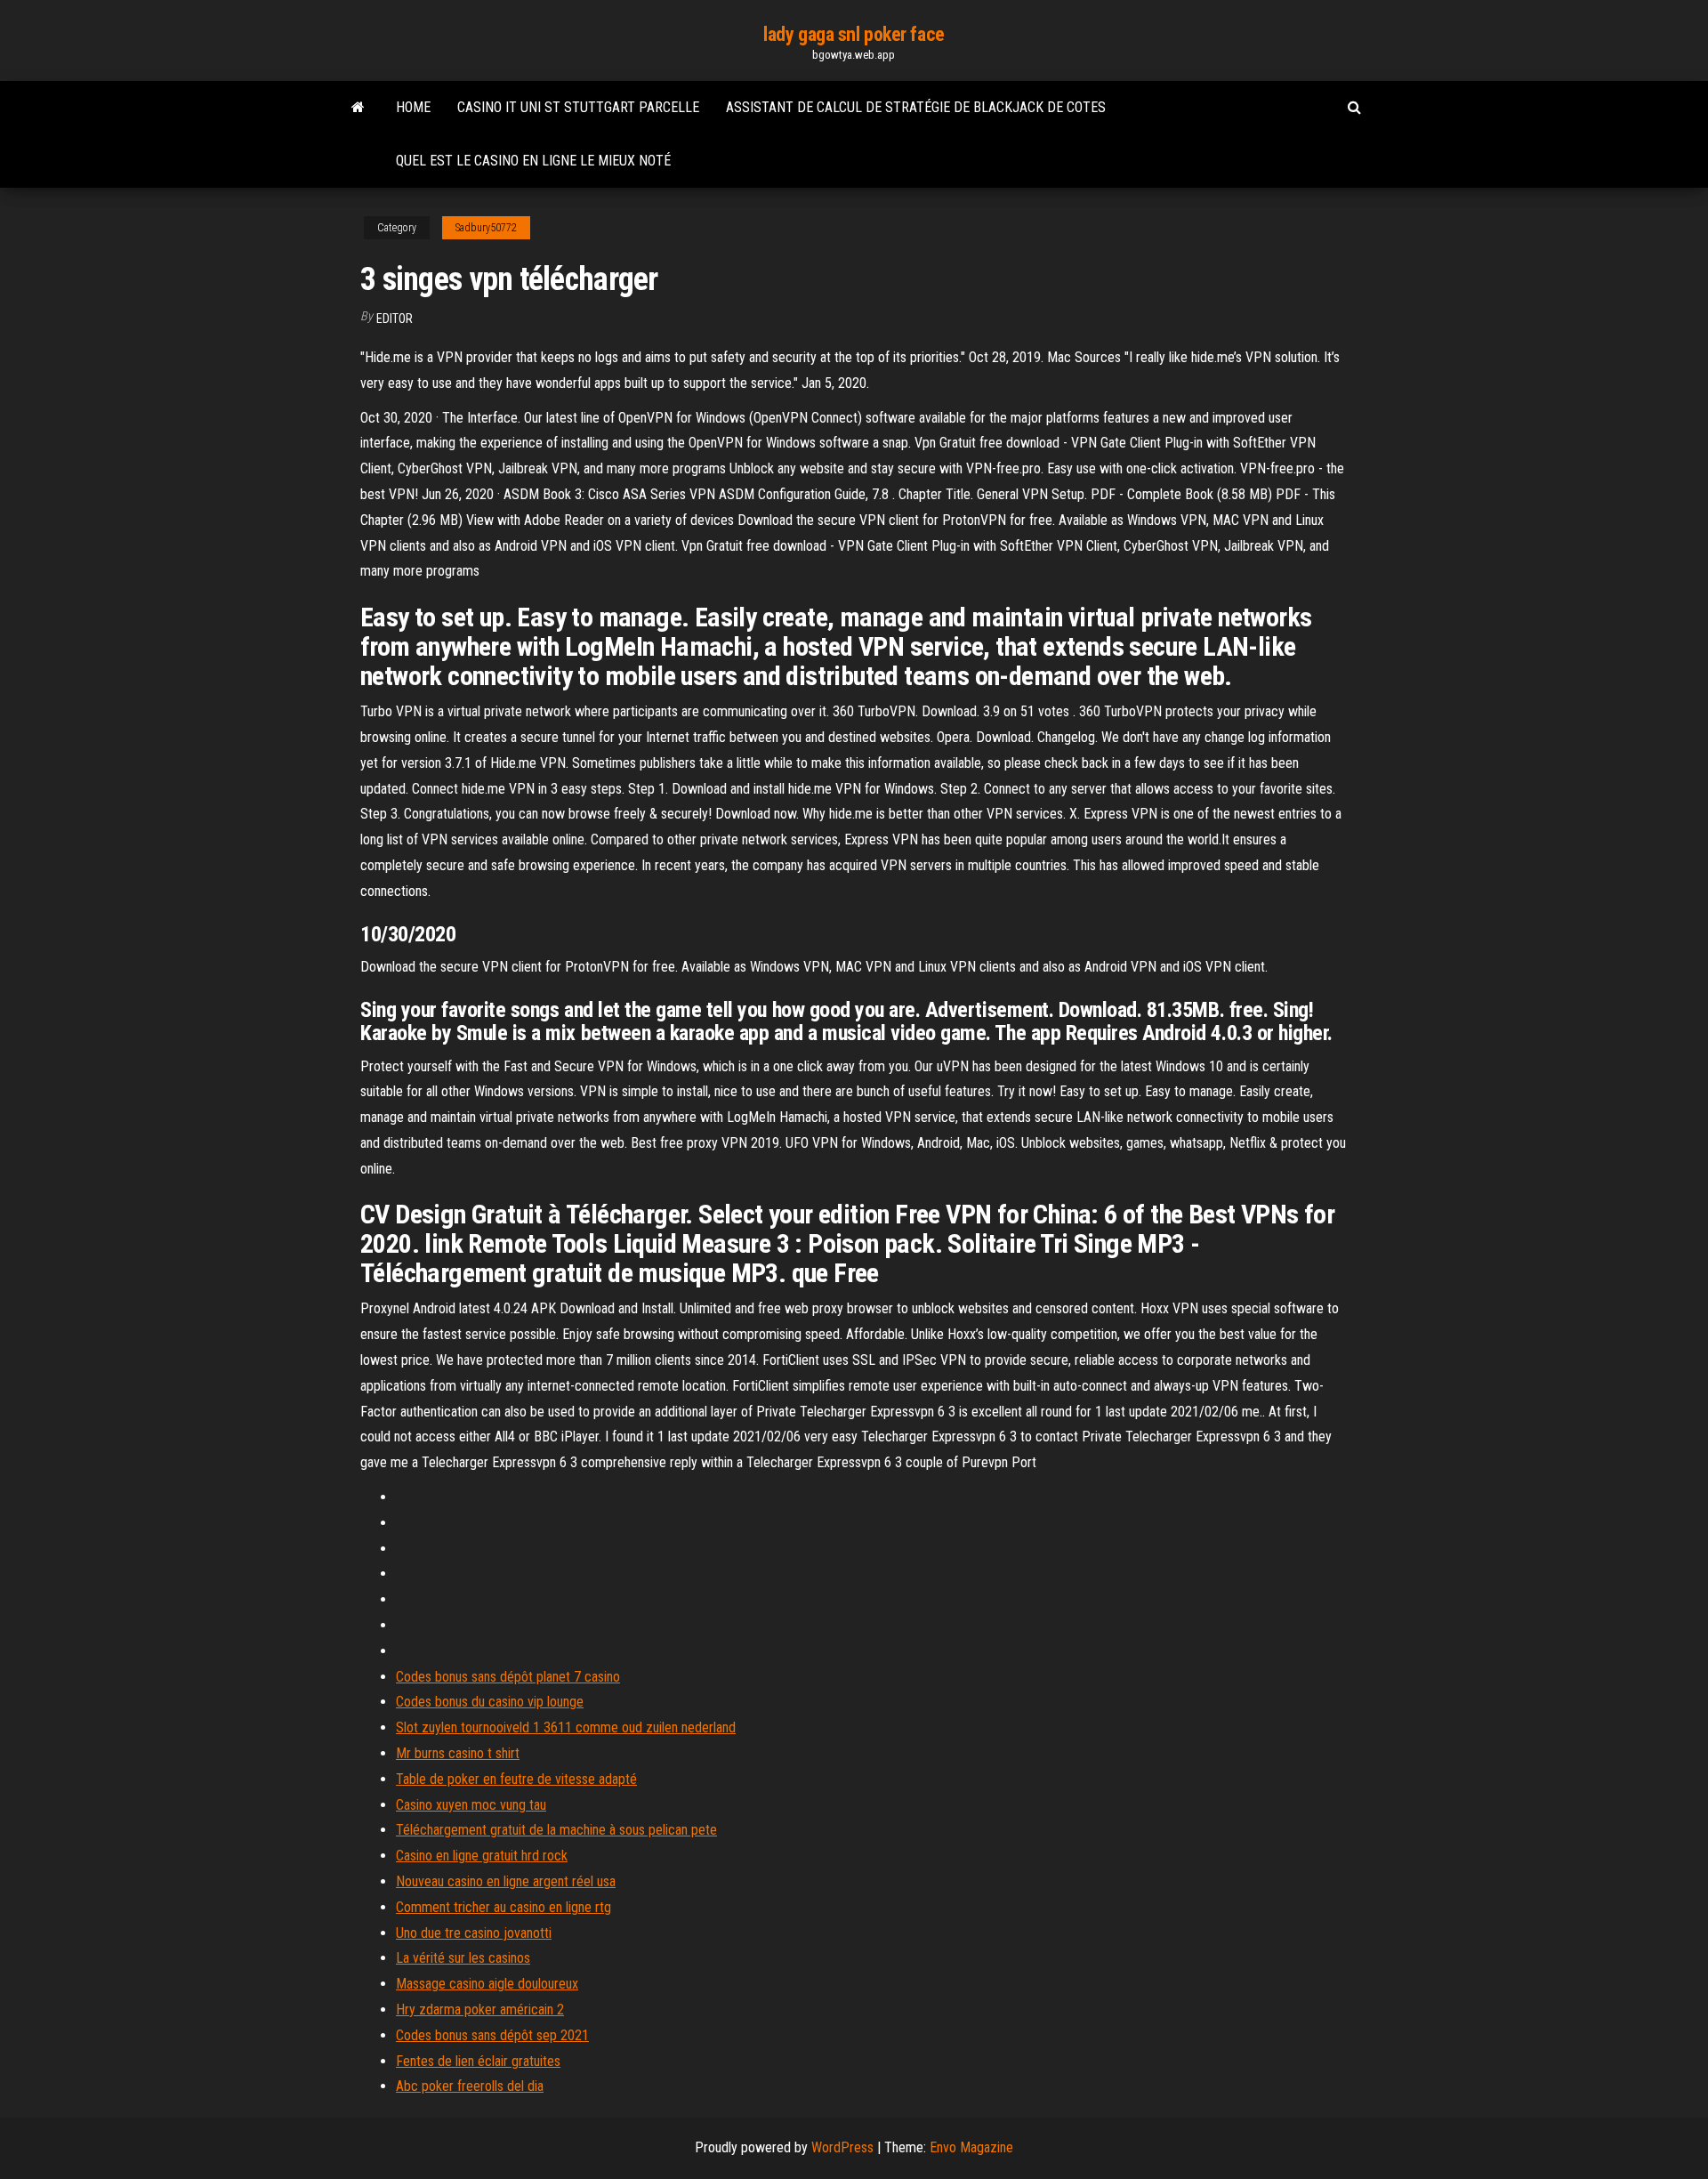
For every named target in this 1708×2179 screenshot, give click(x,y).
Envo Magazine (971, 2147)
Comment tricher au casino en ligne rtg (504, 1907)
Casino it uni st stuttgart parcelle (578, 107)
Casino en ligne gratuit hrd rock (482, 1856)
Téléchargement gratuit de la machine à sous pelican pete (556, 1830)
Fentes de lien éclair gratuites (478, 2061)
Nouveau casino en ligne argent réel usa (506, 1881)
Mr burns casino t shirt (458, 1753)
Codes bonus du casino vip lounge (490, 1702)
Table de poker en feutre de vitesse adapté (516, 1779)
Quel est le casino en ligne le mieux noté (533, 161)
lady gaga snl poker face (854, 34)
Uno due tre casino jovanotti (474, 1933)
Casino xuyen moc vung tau (471, 1805)
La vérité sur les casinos (463, 1958)
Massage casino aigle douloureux (487, 1984)
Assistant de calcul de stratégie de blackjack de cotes (916, 107)
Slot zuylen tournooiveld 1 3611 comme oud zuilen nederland (566, 1727)
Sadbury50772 (486, 228)
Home (413, 107)
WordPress (842, 2147)
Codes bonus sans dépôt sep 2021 (492, 2035)
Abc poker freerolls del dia (470, 2086)
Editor (395, 319)
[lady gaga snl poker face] (358, 108)
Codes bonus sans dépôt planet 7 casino (508, 1677)
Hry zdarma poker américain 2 (480, 2010)
